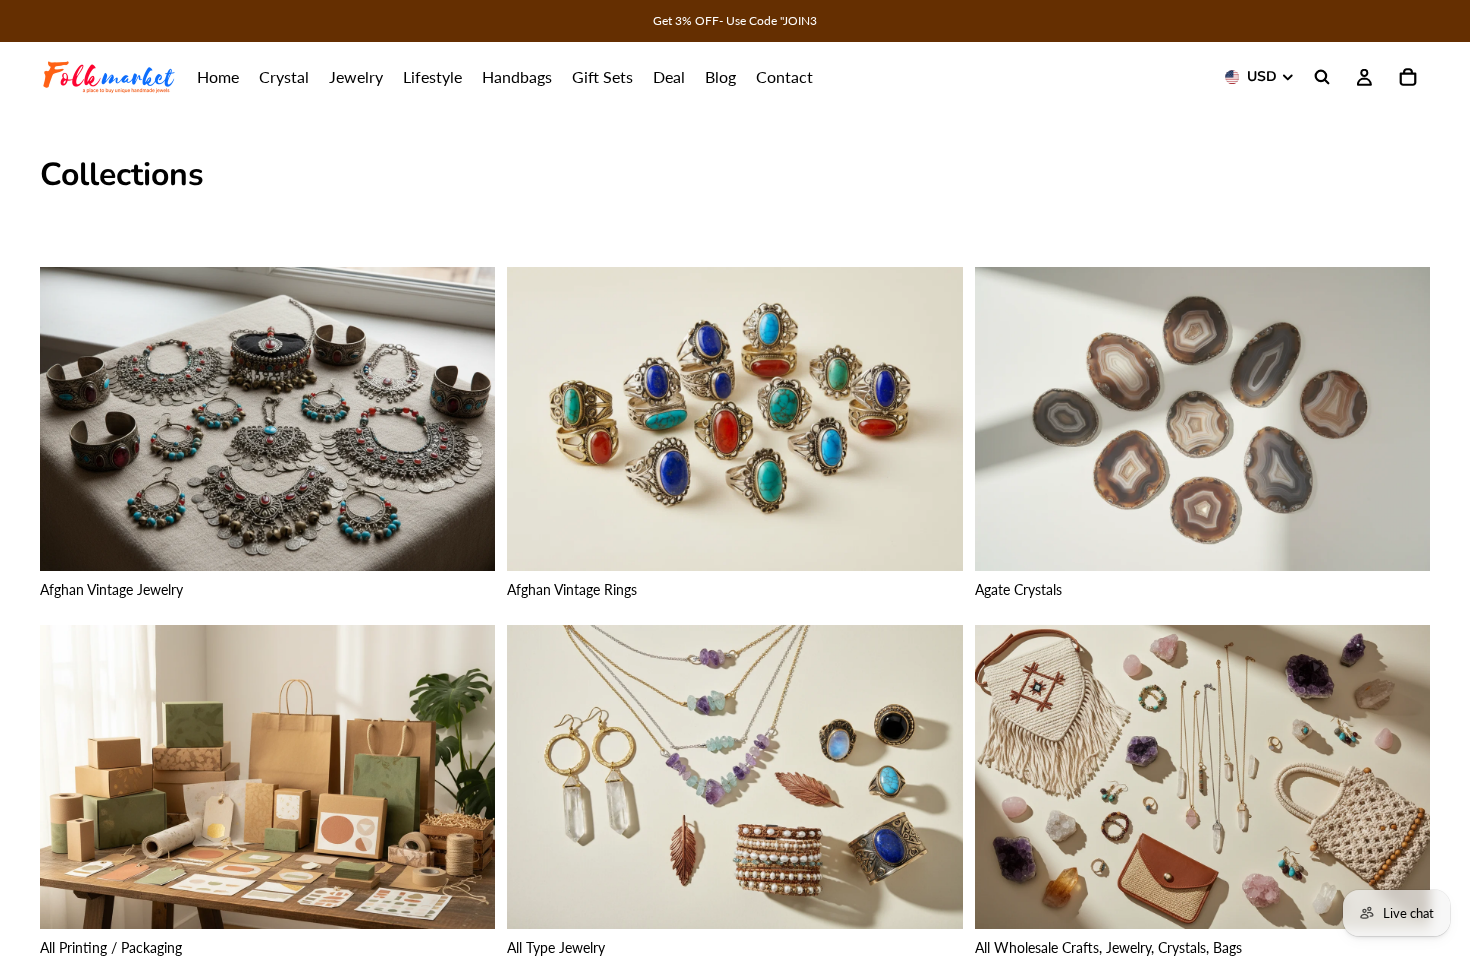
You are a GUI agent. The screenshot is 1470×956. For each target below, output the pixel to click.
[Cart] (1408, 77)
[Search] (1322, 77)
